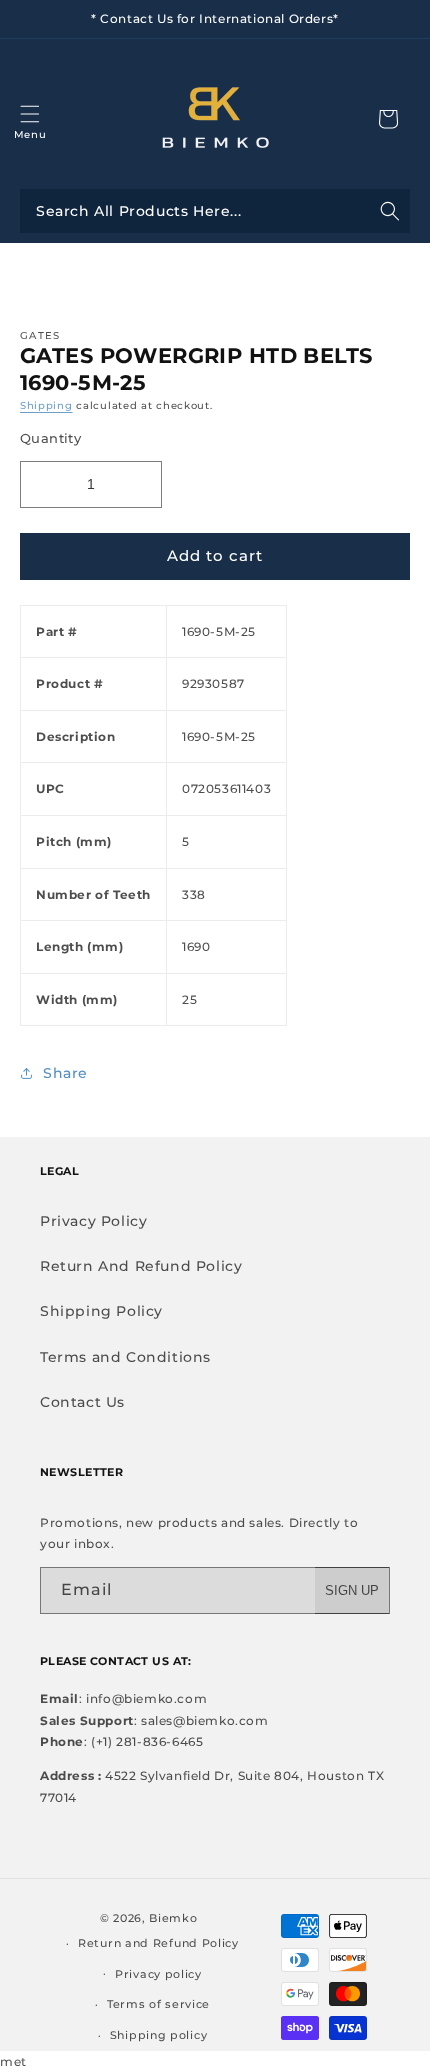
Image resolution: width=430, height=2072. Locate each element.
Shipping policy (159, 2035)
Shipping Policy (101, 1311)
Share (65, 1073)
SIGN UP (352, 1590)
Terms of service (158, 2004)
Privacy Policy (93, 1221)
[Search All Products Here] (215, 211)
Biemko (173, 1918)
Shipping (46, 405)
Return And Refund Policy (141, 1266)
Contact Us (82, 1402)
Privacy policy (158, 1974)
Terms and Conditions (125, 1357)
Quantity (50, 438)
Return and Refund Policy (158, 1943)
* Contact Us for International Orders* (215, 18)
